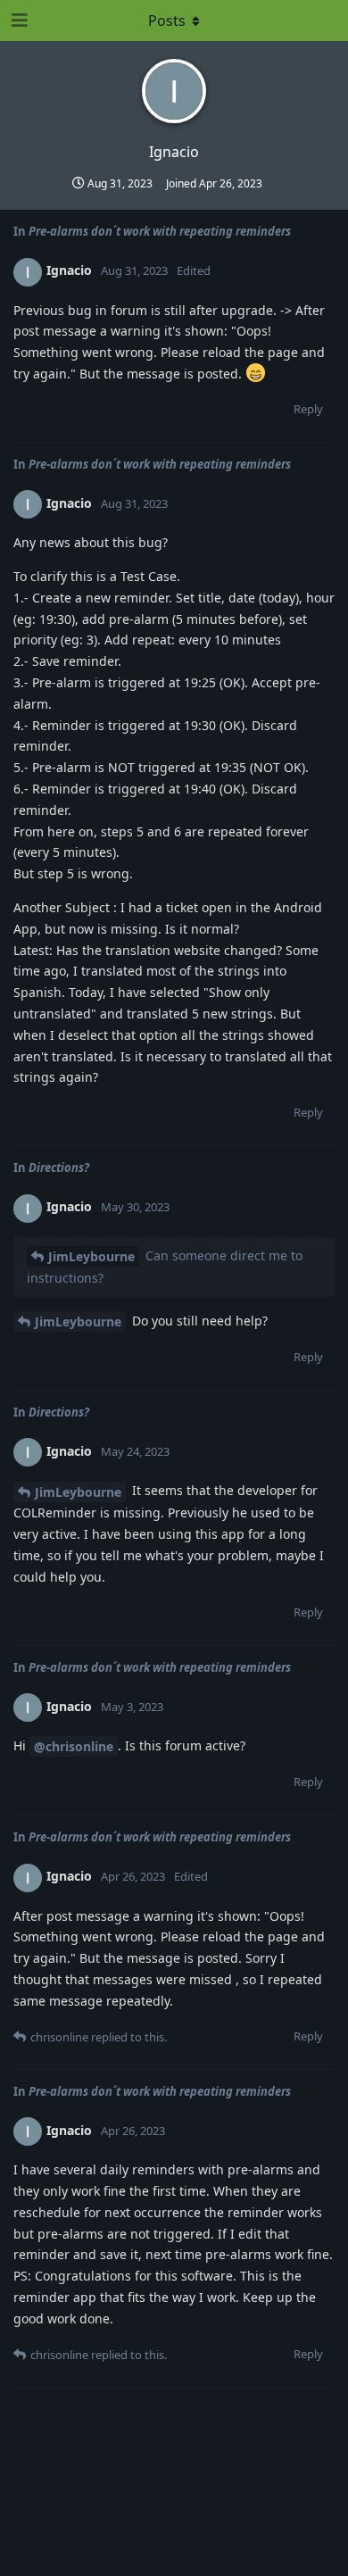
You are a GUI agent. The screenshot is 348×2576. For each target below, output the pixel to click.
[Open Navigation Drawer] (18, 21)
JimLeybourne (91, 1256)
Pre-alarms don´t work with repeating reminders (160, 231)
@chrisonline (74, 1746)
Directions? (59, 1168)
